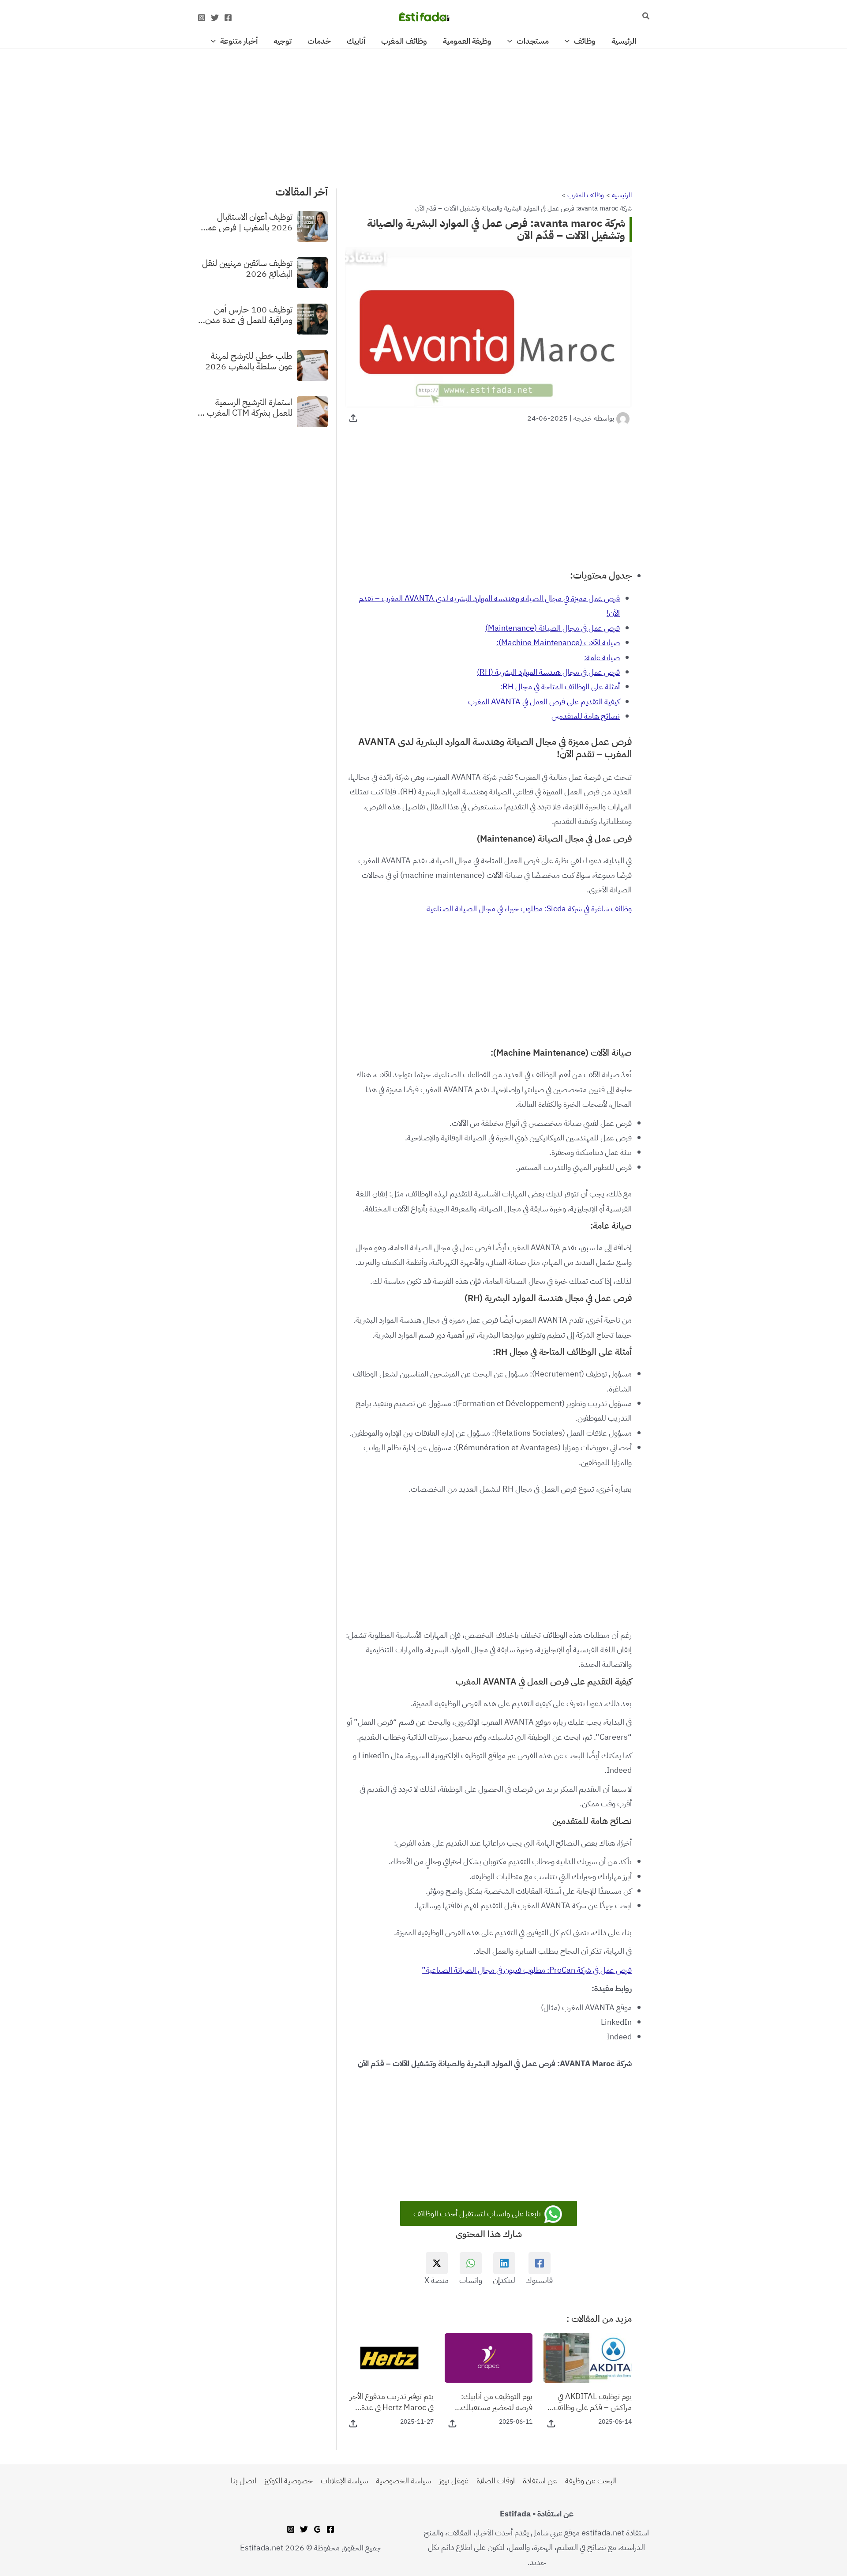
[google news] (317, 2529)
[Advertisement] (423, 114)
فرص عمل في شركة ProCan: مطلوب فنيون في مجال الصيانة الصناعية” (527, 1970)
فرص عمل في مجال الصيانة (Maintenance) (553, 628)
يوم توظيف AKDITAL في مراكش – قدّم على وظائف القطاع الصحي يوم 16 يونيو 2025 (590, 2402)
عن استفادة (540, 2480)
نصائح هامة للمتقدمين (586, 716)
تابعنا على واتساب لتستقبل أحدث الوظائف (478, 2213)
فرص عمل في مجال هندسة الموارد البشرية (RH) (548, 672)
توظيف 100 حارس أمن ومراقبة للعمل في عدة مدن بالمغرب (249, 314)
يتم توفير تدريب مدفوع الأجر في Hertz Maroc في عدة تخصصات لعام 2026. (392, 2402)
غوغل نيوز (454, 2480)
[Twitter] (215, 18)
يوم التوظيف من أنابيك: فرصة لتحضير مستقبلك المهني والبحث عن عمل (497, 2402)
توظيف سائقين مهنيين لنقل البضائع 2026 (247, 268)
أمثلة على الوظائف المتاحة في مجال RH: (560, 686)
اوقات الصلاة (496, 2480)
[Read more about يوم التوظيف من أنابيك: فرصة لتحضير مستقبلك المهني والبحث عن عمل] (489, 2357)
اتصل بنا (244, 2480)
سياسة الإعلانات (344, 2480)
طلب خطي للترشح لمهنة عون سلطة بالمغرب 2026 (249, 361)
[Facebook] (228, 18)
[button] (645, 17)
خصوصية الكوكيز (289, 2480)
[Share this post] (353, 418)
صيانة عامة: (602, 657)
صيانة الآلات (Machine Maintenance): (558, 642)
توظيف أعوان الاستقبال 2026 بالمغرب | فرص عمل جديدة (247, 222)
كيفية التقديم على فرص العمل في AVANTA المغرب (544, 701)
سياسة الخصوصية (403, 2480)
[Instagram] (202, 18)
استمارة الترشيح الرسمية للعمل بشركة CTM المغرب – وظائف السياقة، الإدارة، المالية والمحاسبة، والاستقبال (245, 407)
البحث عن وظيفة (591, 2480)
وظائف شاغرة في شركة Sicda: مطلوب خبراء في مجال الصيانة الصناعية (529, 908)
